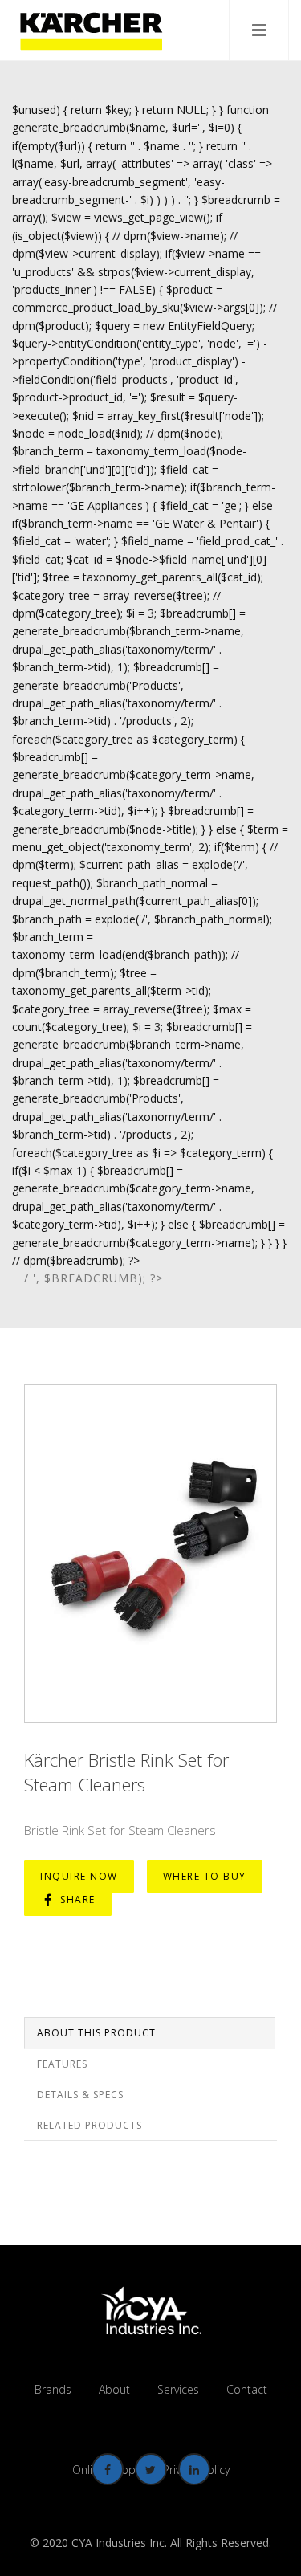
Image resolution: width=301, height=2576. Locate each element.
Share (76, 1899)
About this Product (96, 2033)
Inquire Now (79, 1876)
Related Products (89, 2125)
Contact (247, 2389)
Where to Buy (205, 1876)
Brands (53, 2389)
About (114, 2389)
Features (62, 2064)
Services (178, 2389)
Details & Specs (80, 2095)
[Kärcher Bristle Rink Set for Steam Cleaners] (150, 1554)
